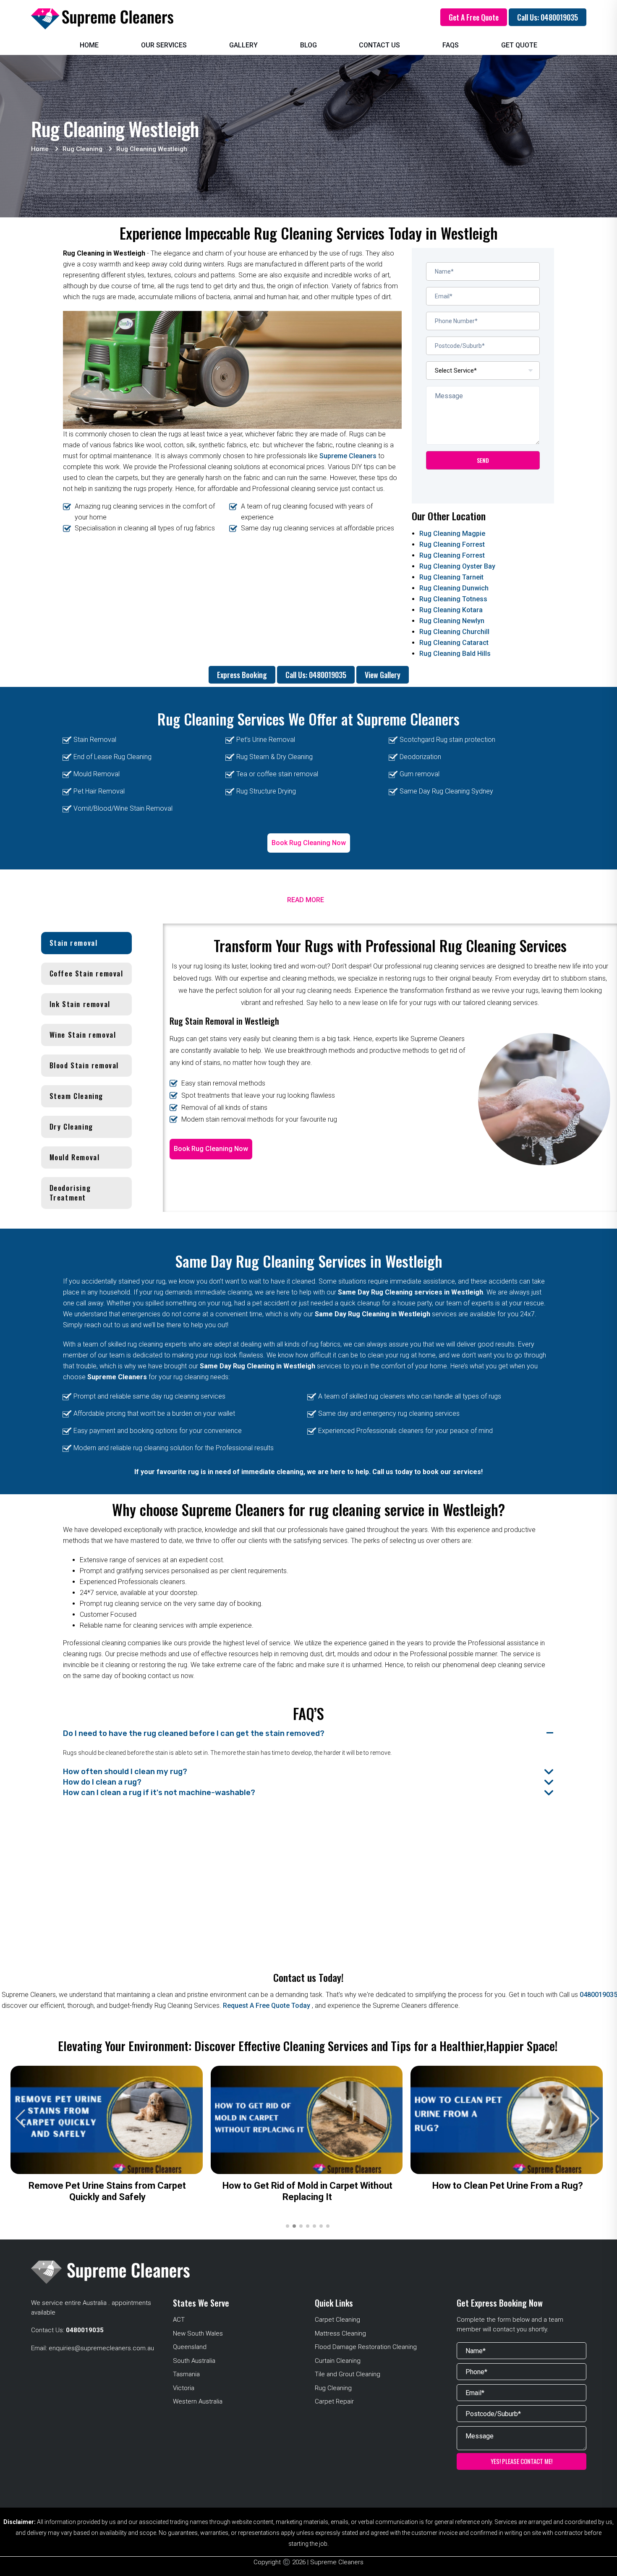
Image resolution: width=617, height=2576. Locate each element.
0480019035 (85, 2330)
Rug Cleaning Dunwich (454, 588)
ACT (179, 2320)
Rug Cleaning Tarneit (451, 577)
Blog (308, 45)
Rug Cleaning (333, 2388)
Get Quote (519, 45)
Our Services (164, 45)
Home (89, 45)
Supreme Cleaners (348, 456)
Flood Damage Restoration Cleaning (366, 2347)
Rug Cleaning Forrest (452, 544)
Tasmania (186, 2374)
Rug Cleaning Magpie (452, 534)
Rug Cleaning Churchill (454, 632)
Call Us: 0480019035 (548, 17)
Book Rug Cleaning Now (309, 843)
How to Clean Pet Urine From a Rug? (508, 2186)
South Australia (194, 2361)
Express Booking (242, 675)
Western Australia (198, 2401)
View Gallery (383, 675)
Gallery (243, 45)
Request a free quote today (267, 2006)
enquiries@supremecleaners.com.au (101, 2348)
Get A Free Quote (474, 17)
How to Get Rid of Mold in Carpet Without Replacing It (307, 2191)
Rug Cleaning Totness (453, 599)
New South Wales (198, 2333)
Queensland (190, 2347)
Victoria (184, 2388)
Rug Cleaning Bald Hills (455, 654)
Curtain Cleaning (338, 2361)
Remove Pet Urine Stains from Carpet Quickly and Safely (107, 2191)
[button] (595, 2119)
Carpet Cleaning (337, 2320)
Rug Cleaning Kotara (451, 610)
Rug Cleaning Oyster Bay (457, 566)
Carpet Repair (334, 2401)
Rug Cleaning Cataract (454, 643)
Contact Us (379, 45)
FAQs (451, 45)
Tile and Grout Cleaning (348, 2374)
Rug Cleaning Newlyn (452, 621)
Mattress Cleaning (340, 2333)
